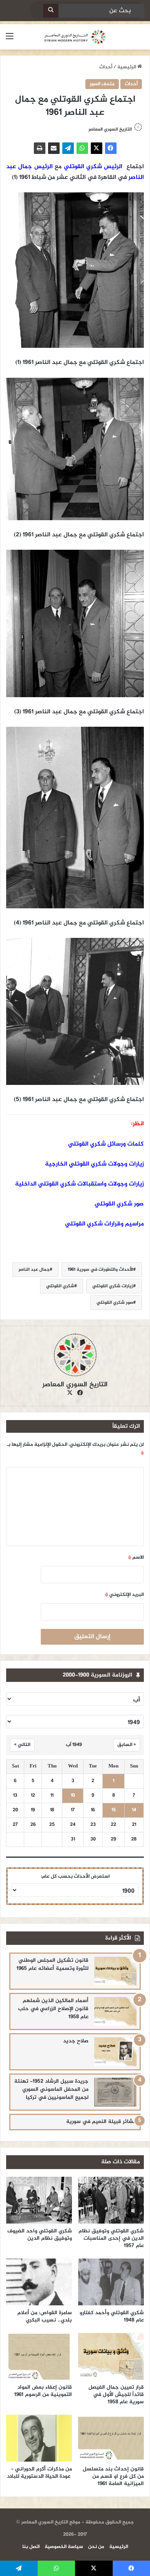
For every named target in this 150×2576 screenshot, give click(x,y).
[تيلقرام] (68, 148)
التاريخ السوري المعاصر (110, 129)
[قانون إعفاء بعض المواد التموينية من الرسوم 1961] (39, 2356)
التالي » (22, 1745)
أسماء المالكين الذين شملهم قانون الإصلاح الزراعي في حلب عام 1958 (53, 2009)
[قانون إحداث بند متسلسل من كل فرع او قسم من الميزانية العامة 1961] (111, 2438)
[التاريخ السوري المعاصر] (75, 37)
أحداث (106, 67)
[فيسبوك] (111, 148)
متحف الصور (102, 84)
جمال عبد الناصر (34, 1270)
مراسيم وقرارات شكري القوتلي (104, 1224)
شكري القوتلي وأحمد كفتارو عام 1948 (112, 2316)
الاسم (136, 1558)
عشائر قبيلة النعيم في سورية (101, 2122)
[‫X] (97, 148)
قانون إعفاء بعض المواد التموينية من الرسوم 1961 (43, 2391)
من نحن (96, 2547)
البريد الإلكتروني (124, 1595)
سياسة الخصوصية (64, 2547)
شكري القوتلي (60, 1286)
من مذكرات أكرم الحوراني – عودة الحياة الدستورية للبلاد (39, 2473)
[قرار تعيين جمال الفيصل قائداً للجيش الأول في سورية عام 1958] (111, 2356)
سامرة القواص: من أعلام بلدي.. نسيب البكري (45, 2316)
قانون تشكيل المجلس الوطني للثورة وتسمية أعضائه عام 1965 (52, 1964)
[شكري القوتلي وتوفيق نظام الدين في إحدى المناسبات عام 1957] (111, 2200)
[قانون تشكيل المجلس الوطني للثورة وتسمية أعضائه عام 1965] (115, 1971)
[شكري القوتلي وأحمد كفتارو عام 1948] (111, 2282)
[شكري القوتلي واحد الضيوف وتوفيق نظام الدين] (39, 2200)
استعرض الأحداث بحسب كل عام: (75, 1877)
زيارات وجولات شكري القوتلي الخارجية (94, 1164)
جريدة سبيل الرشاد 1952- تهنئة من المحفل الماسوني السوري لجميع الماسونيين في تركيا (51, 2089)
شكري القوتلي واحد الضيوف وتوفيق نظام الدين (40, 2235)
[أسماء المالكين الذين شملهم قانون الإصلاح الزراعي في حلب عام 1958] (115, 2011)
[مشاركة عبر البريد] (54, 148)
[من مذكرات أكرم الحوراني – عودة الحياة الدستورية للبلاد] (39, 2438)
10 (73, 1796)
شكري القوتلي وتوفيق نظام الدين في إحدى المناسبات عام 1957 (111, 2238)
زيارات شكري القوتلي (113, 1286)
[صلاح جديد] (115, 2052)
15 (114, 1810)
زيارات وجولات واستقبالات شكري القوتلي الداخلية (79, 1184)
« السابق (127, 1745)
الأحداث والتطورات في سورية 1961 (100, 1270)
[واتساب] (82, 148)
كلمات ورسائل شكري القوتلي (106, 1144)
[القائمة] (10, 40)
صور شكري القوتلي (119, 1204)
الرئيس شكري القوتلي (93, 167)
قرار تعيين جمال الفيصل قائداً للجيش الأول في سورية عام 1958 (116, 2395)
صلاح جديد (76, 2041)
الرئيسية (127, 67)
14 (134, 1810)
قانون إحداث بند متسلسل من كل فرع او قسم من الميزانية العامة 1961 (113, 2476)
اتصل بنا (31, 2547)
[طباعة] (40, 148)
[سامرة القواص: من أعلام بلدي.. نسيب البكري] (39, 2282)
